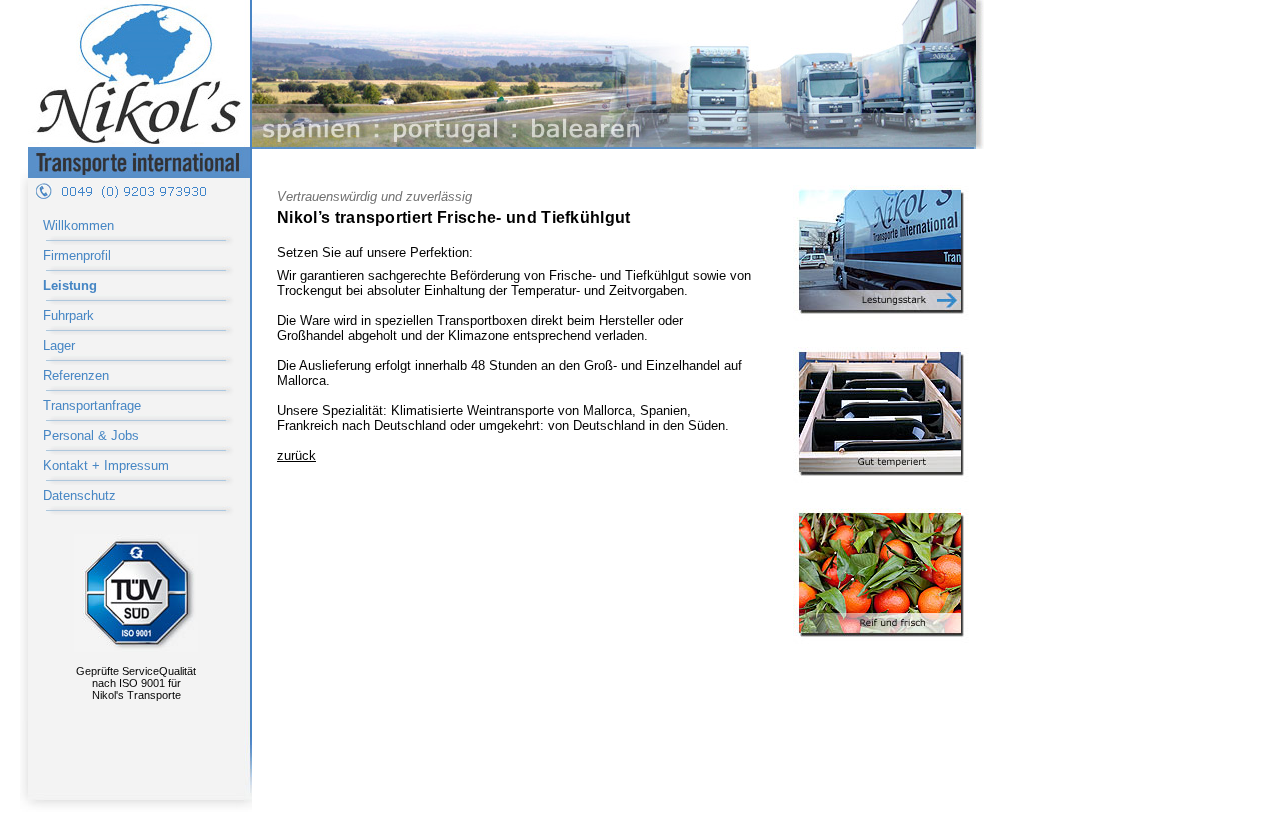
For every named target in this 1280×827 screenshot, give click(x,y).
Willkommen (78, 225)
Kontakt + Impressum (106, 465)
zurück (296, 455)
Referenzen (76, 375)
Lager (59, 345)
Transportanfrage (92, 405)
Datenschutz (79, 495)
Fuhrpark (68, 315)
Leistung (70, 285)
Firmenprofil (77, 255)
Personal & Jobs (91, 435)
